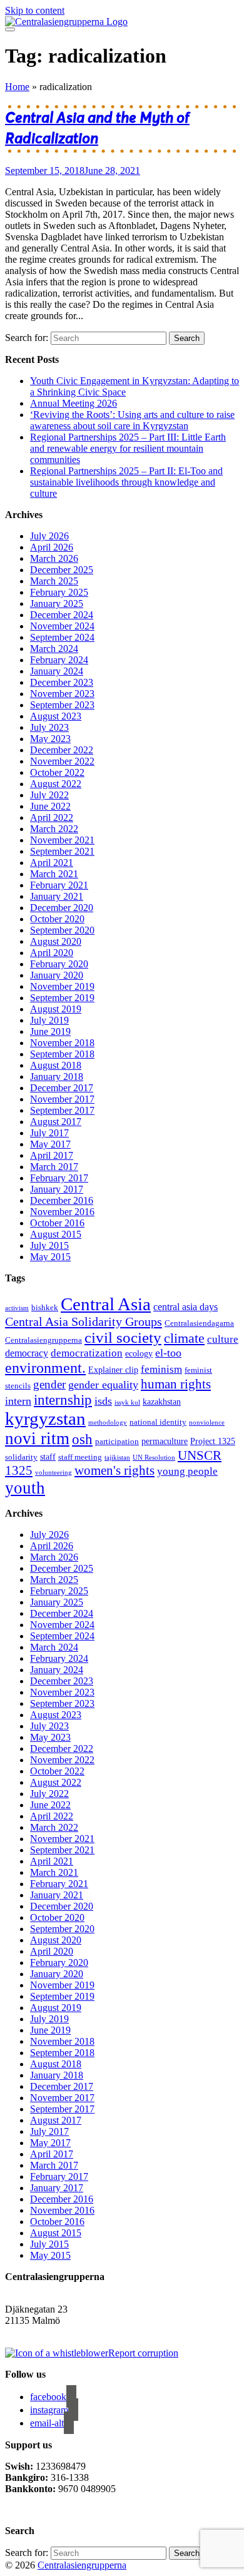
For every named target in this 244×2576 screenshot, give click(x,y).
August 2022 (56, 784)
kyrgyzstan (45, 1418)
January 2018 (57, 1077)
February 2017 (59, 1178)
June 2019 (50, 1031)
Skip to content (35, 10)
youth (25, 1488)
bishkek (45, 1308)
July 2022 (49, 795)
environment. (45, 1368)
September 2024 (62, 637)
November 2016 (62, 1212)
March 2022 (54, 829)
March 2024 (54, 649)
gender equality (103, 1385)
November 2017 (62, 1099)
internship (63, 1400)
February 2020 (59, 964)
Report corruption (143, 2353)
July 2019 (49, 1020)
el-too (168, 1353)
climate (184, 1338)
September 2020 (62, 930)
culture (223, 1339)
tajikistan (117, 1458)
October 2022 (57, 772)
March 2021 (54, 874)
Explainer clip (113, 1370)
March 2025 (54, 581)
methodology (108, 1423)
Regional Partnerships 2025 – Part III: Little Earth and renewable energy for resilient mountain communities (128, 448)
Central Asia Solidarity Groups (84, 1321)
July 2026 (49, 536)
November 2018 (62, 1043)
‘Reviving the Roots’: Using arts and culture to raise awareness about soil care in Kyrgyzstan (132, 420)
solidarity (21, 1457)
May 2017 (50, 1144)
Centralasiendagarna (199, 1323)
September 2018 (62, 1054)
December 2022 (62, 750)
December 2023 (62, 682)
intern (18, 1401)
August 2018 (56, 1065)
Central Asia (106, 1304)
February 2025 (59, 592)
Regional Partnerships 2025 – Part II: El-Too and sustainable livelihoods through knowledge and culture (126, 482)
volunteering (53, 1473)
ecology (139, 1353)
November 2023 (62, 694)
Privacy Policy (35, 2510)
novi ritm (37, 1438)
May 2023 (50, 739)
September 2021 (62, 851)
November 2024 (62, 626)
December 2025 (62, 570)
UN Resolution (154, 1458)
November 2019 (62, 986)
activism (17, 1308)
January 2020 (57, 975)
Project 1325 (213, 1441)
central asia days (186, 1307)
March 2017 (54, 1167)
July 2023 (49, 727)
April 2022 (52, 817)
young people (187, 1471)
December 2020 (62, 908)
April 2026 (52, 547)
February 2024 (59, 660)
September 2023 (62, 705)
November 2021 (62, 840)
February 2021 (59, 885)
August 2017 (56, 1122)
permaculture (165, 1441)
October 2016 (57, 1223)
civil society (123, 1337)
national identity (158, 1422)
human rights (176, 1384)
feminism (161, 1369)
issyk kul (127, 1403)
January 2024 (57, 671)
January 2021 (57, 896)
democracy (27, 1353)
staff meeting (80, 1457)
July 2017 (49, 1133)
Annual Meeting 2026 (74, 403)
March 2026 (54, 558)
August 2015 (56, 1234)
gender (49, 1384)
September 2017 (62, 1110)
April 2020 (52, 953)
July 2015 (49, 1245)
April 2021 (52, 863)
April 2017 (52, 1155)
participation (117, 1442)
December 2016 (62, 1200)
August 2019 (56, 1009)
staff (48, 1457)
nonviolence (207, 1423)
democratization (87, 1353)
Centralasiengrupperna (43, 1340)
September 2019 (62, 998)
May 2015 (50, 1257)
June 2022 (50, 806)
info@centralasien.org (48, 2332)
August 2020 (56, 941)
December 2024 (62, 615)
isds (103, 1401)
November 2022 (62, 761)
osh (82, 1439)
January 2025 (57, 603)
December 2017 (62, 1088)
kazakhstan (162, 1402)
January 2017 (57, 1189)
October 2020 (57, 919)
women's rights (114, 1470)
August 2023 (56, 716)
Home (17, 87)
